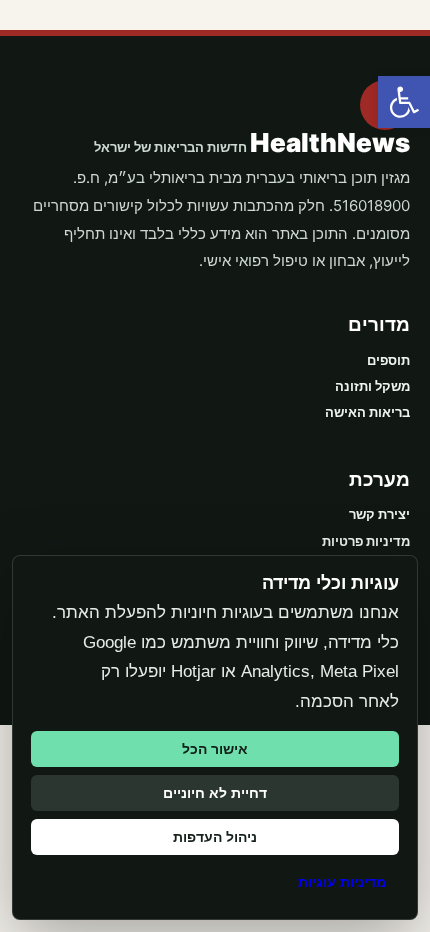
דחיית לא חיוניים (215, 793)
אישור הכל (215, 749)
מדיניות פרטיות (366, 541)
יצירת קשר (379, 514)
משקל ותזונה (372, 386)
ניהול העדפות (215, 837)
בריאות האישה (367, 412)
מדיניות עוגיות (342, 882)
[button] (404, 102)
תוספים (388, 360)
